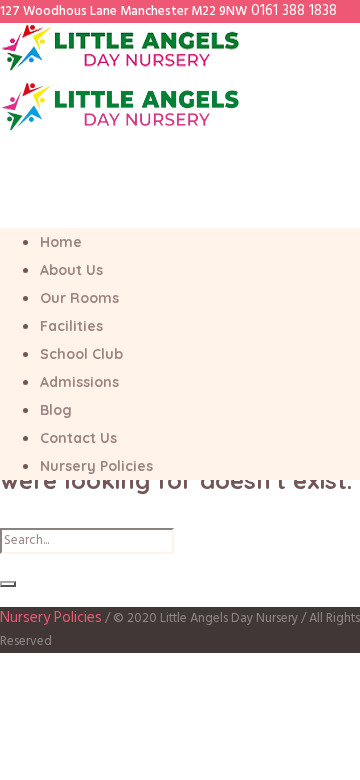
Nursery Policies (51, 618)
